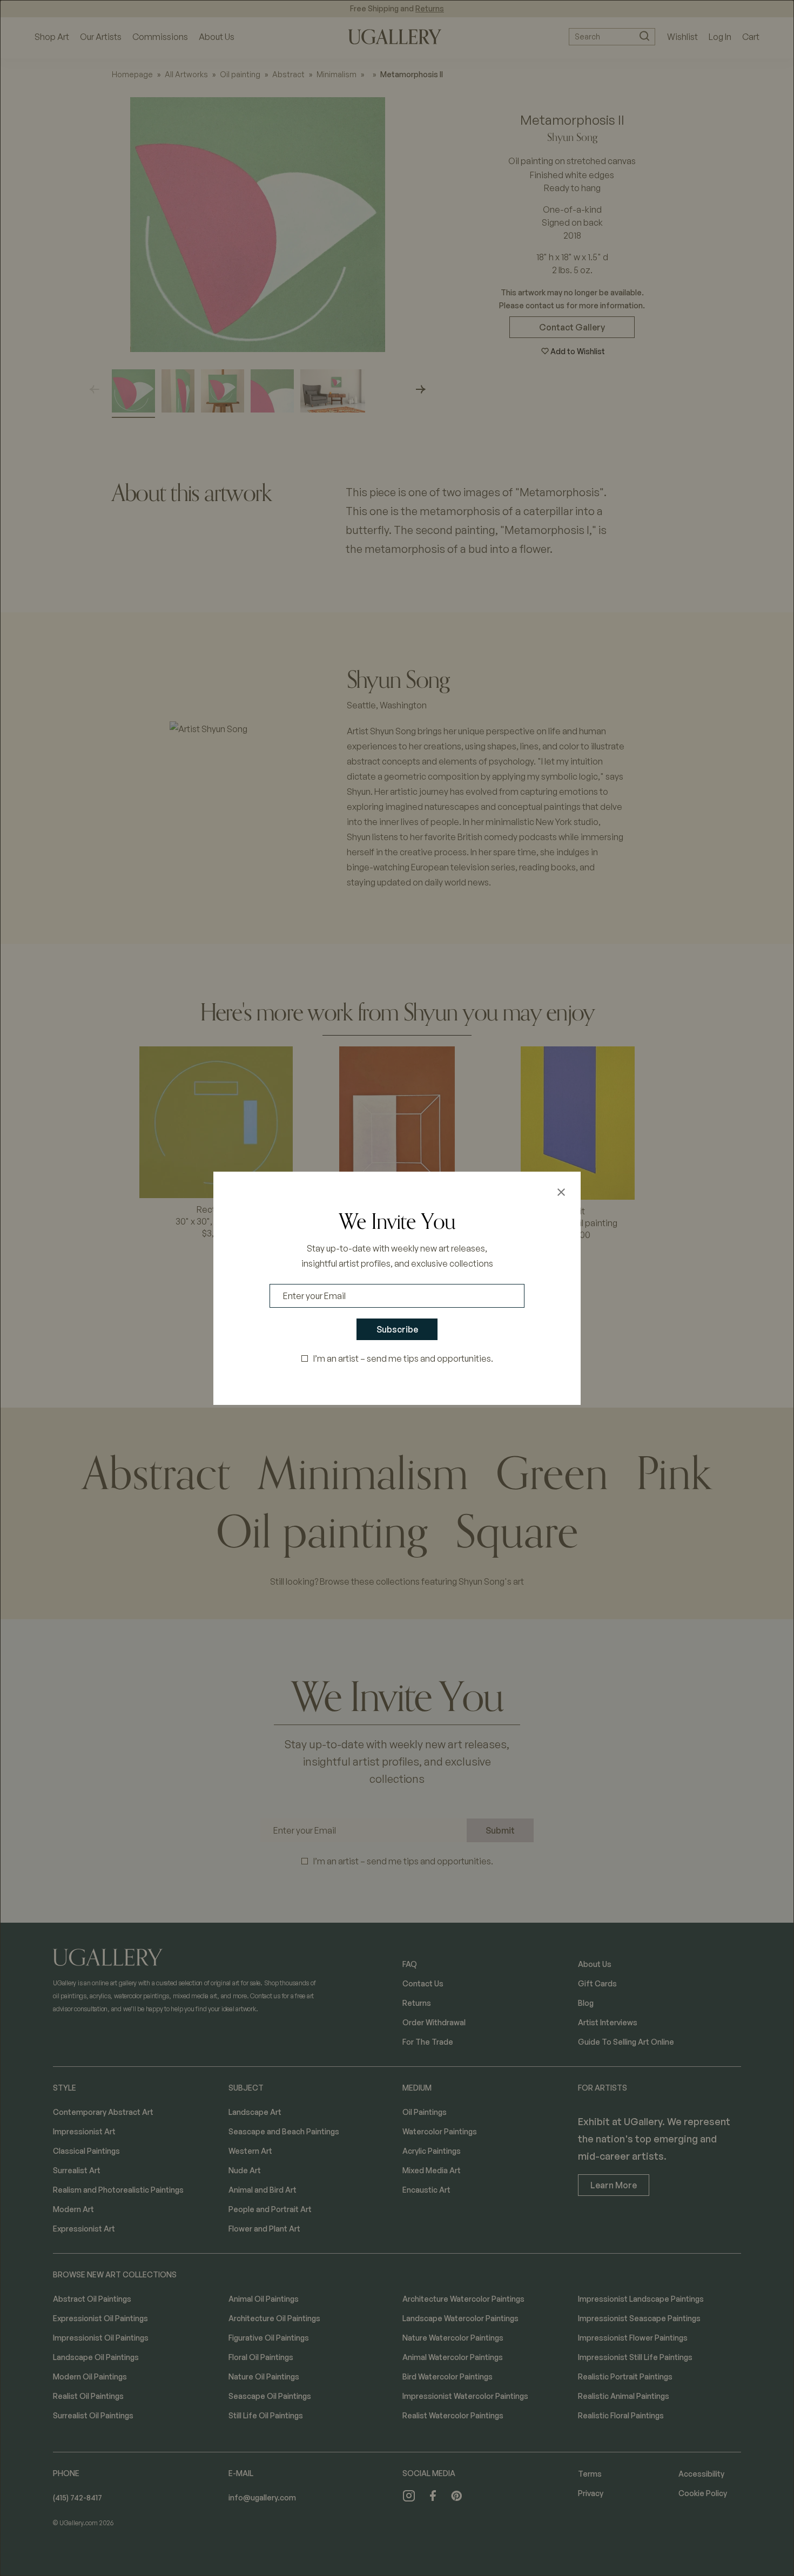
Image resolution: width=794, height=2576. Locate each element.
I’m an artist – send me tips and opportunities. (403, 1358)
